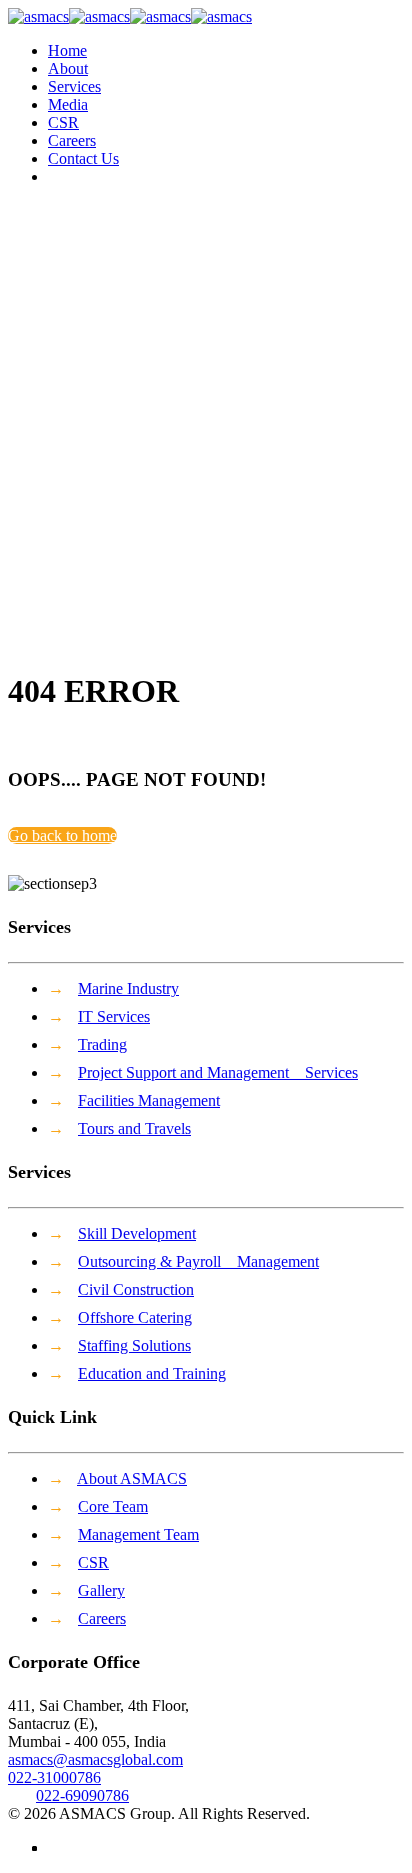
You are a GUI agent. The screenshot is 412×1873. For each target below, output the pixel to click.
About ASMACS (132, 1478)
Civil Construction (136, 1289)
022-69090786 (82, 1795)
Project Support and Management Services (218, 1072)
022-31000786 (54, 1777)
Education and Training (152, 1373)
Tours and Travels (134, 1128)
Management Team (138, 1534)
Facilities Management (149, 1100)
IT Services (114, 1016)
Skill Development (137, 1233)
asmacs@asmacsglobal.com (95, 1759)
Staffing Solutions (134, 1345)
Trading (102, 1044)
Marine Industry (128, 988)
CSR (93, 1562)
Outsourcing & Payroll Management (198, 1261)
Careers (102, 1618)
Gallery (101, 1590)
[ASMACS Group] (130, 16)
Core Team (113, 1506)
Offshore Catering (135, 1317)
